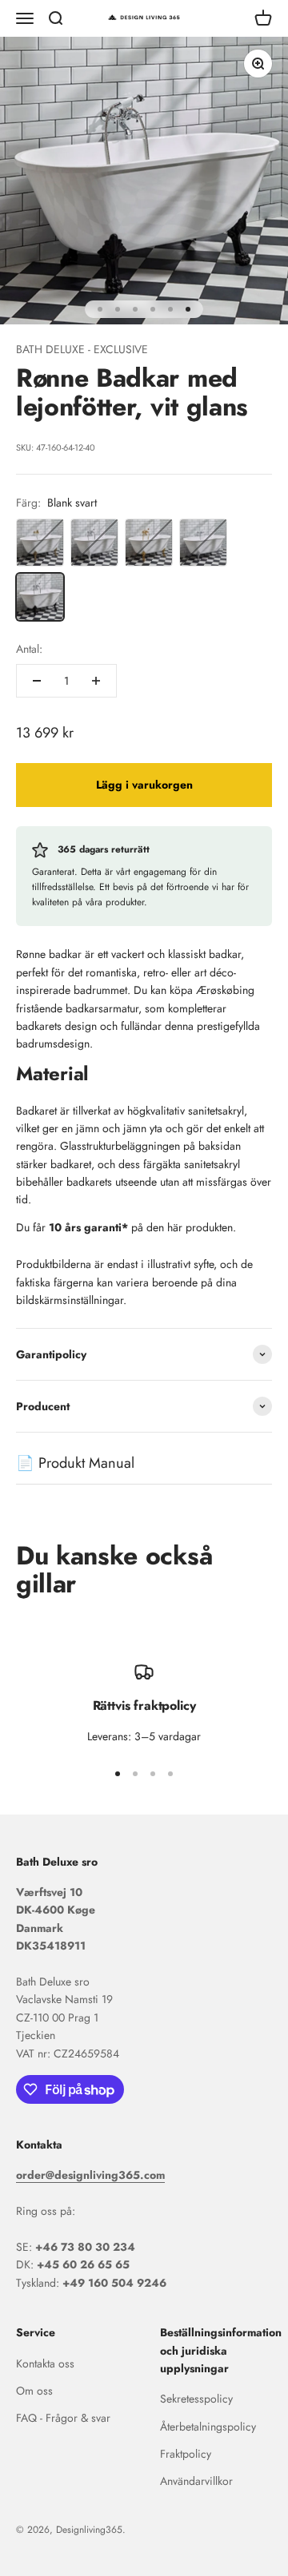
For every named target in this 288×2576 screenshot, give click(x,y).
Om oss (34, 2391)
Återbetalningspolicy (208, 2427)
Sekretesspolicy (196, 2399)
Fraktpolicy (186, 2454)
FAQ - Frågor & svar (63, 2418)
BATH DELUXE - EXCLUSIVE (82, 349)
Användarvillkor (196, 2481)
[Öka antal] (96, 681)
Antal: (29, 649)
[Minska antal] (37, 681)
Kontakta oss (45, 2363)
